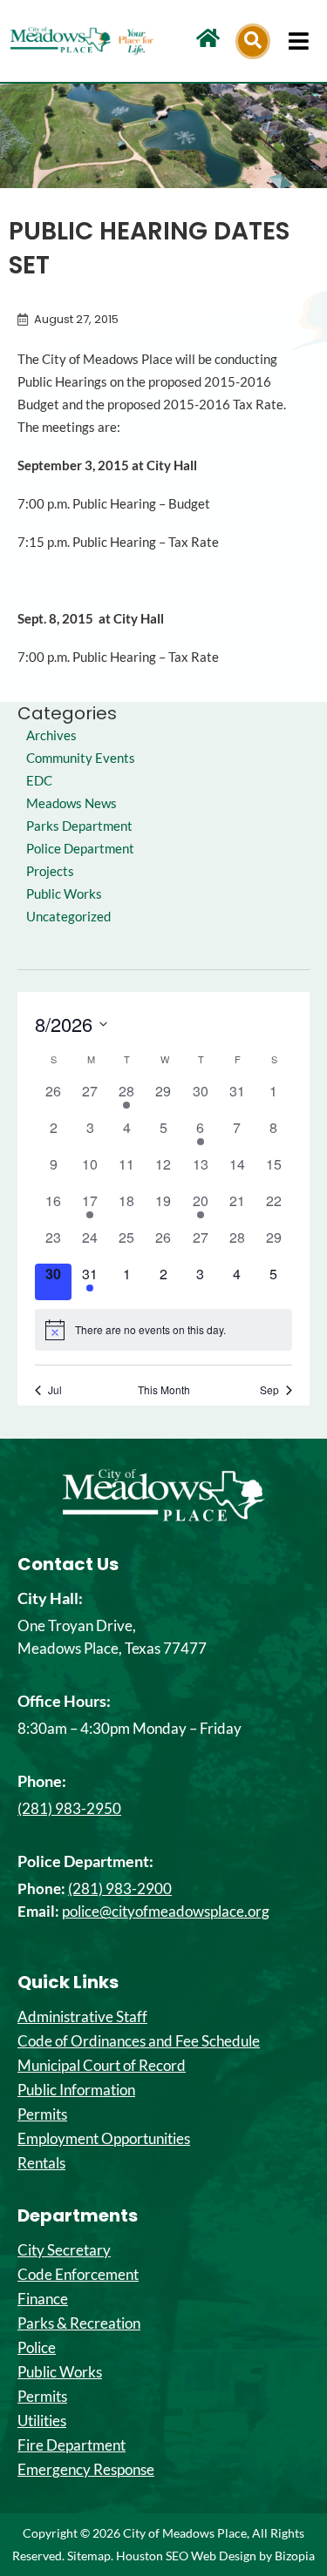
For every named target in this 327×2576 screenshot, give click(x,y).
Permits (42, 2114)
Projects (50, 871)
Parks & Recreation (79, 2323)
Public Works (64, 894)
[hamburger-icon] (299, 41)
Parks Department (79, 826)
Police (37, 2348)
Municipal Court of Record (102, 2066)
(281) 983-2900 (120, 1888)
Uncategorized (68, 917)
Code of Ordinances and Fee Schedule (139, 2041)
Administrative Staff (82, 2017)
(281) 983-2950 (69, 1808)
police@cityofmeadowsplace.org (166, 1911)
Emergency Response (86, 2470)
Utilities (42, 2421)
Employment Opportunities (104, 2139)
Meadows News (72, 803)
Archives (51, 735)
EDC (39, 781)
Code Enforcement (78, 2275)
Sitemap (89, 2556)
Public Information (76, 2090)
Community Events (81, 758)
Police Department (80, 849)
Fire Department (72, 2445)
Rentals (41, 2163)
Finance (43, 2299)
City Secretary (64, 2250)
